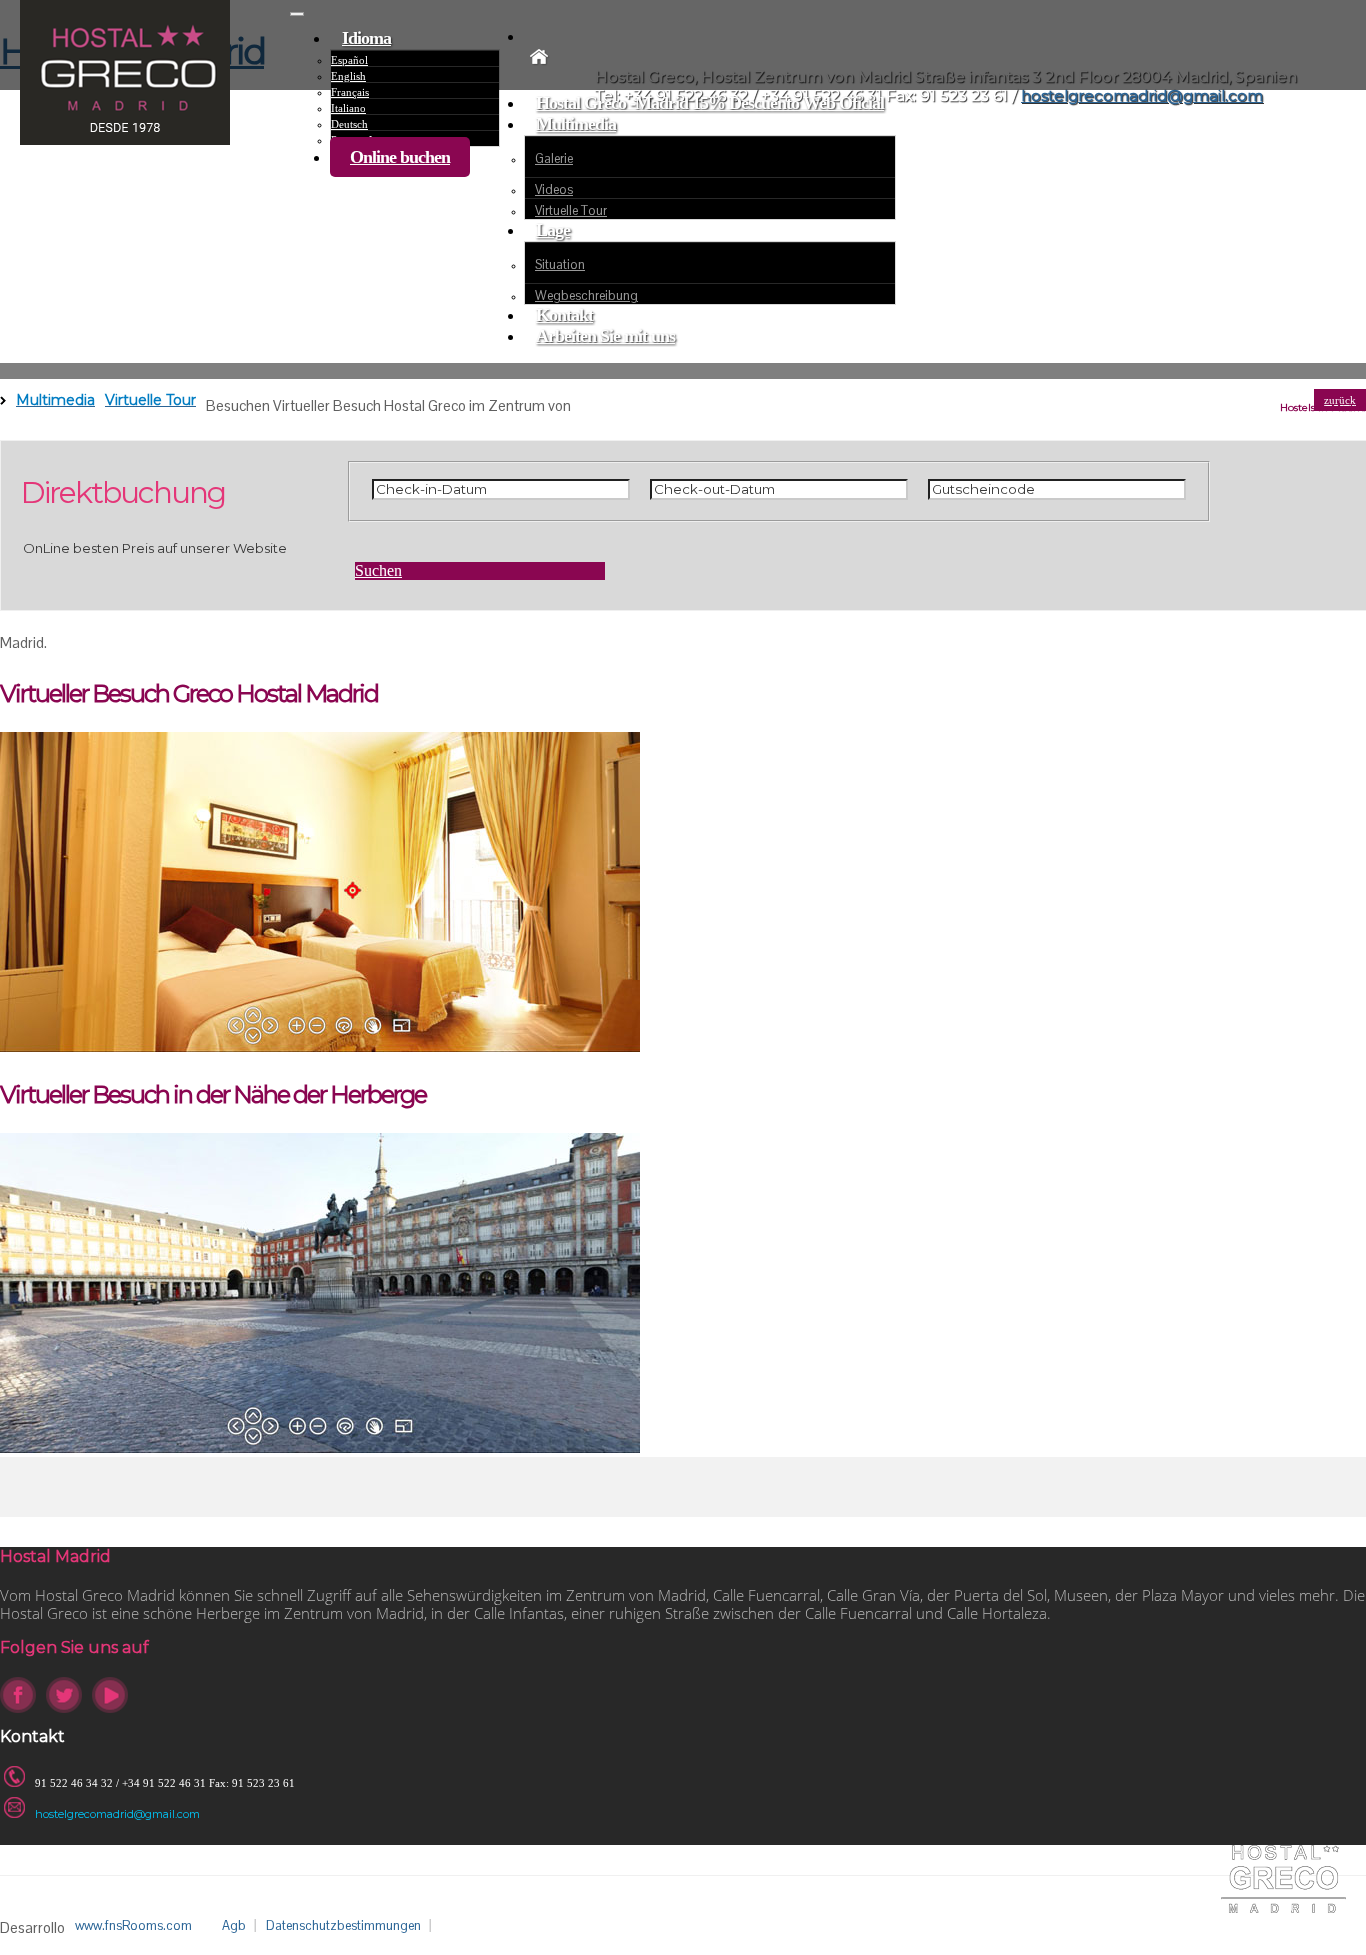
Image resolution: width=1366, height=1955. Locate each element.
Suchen (378, 570)
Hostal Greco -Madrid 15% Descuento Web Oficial (710, 103)
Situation (560, 264)
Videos (554, 189)
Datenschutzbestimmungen (343, 1925)
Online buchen (400, 157)
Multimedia (576, 124)
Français (350, 92)
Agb (234, 1925)
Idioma (366, 38)
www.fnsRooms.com (133, 1925)
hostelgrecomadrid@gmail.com (117, 1814)
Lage (553, 230)
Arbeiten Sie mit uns (605, 336)
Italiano (348, 108)
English (348, 76)
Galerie (554, 158)
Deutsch (349, 124)
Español (349, 60)
